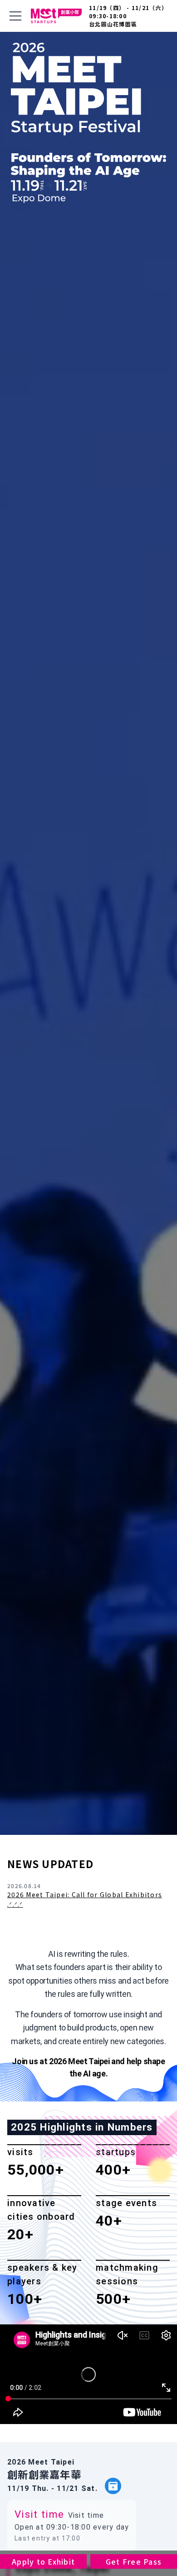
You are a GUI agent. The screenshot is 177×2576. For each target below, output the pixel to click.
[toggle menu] (15, 16)
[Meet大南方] (56, 16)
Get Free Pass (134, 2561)
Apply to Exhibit (43, 2561)
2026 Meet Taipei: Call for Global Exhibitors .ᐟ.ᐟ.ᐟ (85, 1899)
